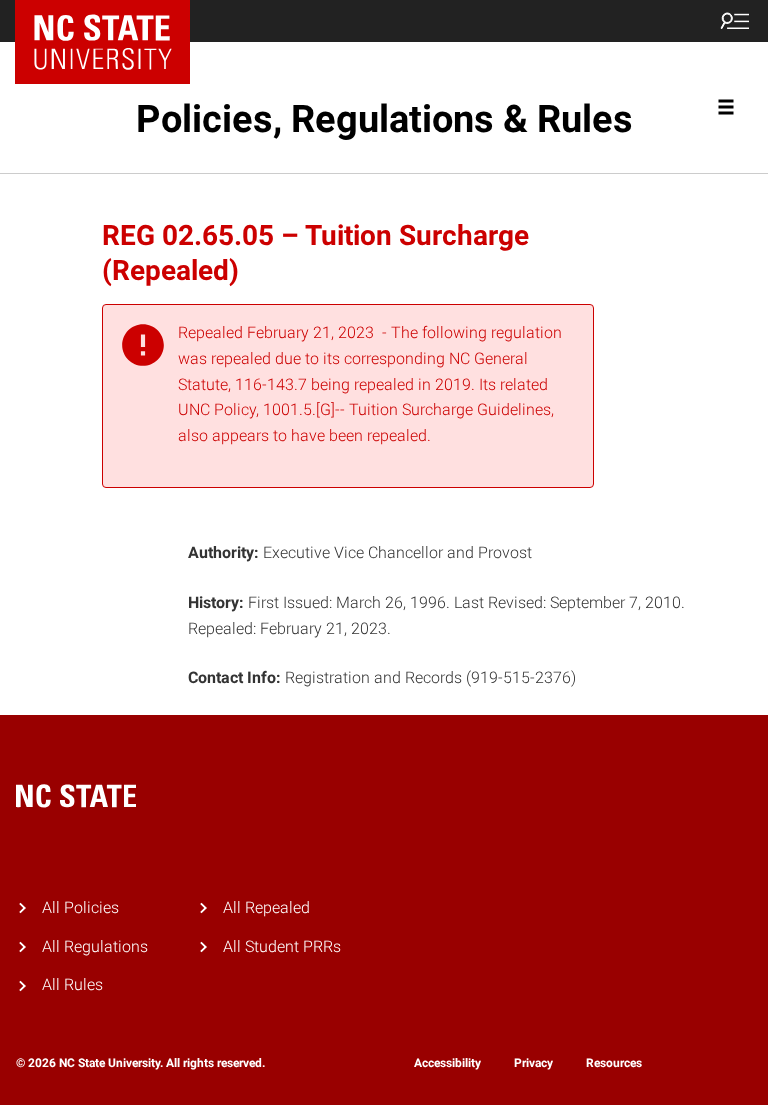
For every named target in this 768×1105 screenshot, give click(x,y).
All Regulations (95, 946)
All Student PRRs (282, 946)
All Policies (80, 907)
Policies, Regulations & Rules (384, 119)
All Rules (72, 984)
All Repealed (266, 907)
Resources (614, 1063)
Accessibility (447, 1063)
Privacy (533, 1063)
